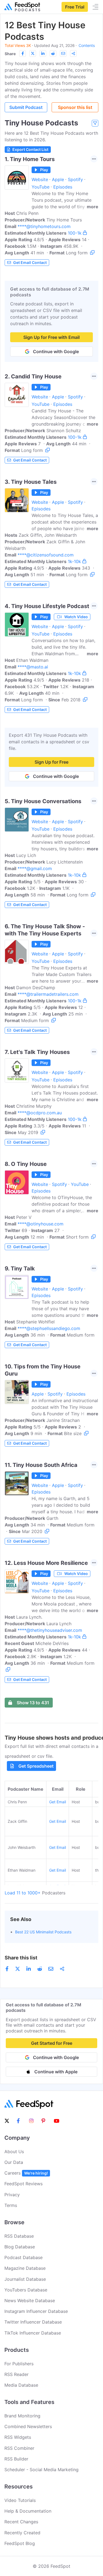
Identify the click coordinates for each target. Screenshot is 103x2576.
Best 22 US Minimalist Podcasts (43, 1932)
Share (10, 54)
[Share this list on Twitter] (33, 54)
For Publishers (19, 2364)
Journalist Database (25, 2279)
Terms (11, 2205)
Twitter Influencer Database (33, 2322)
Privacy (12, 2195)
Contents (87, 45)
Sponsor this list (75, 107)
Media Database (21, 2385)
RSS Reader (16, 2374)
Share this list (21, 1958)
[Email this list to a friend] (63, 54)
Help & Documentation (28, 2511)
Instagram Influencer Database (36, 2311)
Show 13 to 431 (33, 1703)
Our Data (14, 2162)
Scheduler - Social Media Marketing (41, 2470)
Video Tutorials (20, 2500)
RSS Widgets (18, 2437)
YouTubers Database (26, 2290)
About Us (14, 2152)
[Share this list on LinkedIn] (43, 54)
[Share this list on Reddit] (53, 54)
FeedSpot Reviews (23, 2184)
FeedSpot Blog (20, 2543)
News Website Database (30, 2301)
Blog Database (20, 2247)
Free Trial (75, 7)
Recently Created (22, 2533)
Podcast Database (23, 2257)
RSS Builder (16, 2459)
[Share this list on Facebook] (23, 54)
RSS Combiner (19, 2448)
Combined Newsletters (28, 2426)
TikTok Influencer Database (33, 2333)
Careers (26, 2173)
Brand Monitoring (22, 2416)
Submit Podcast (26, 107)
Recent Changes (21, 2522)
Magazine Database (25, 2268)
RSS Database (19, 2236)
